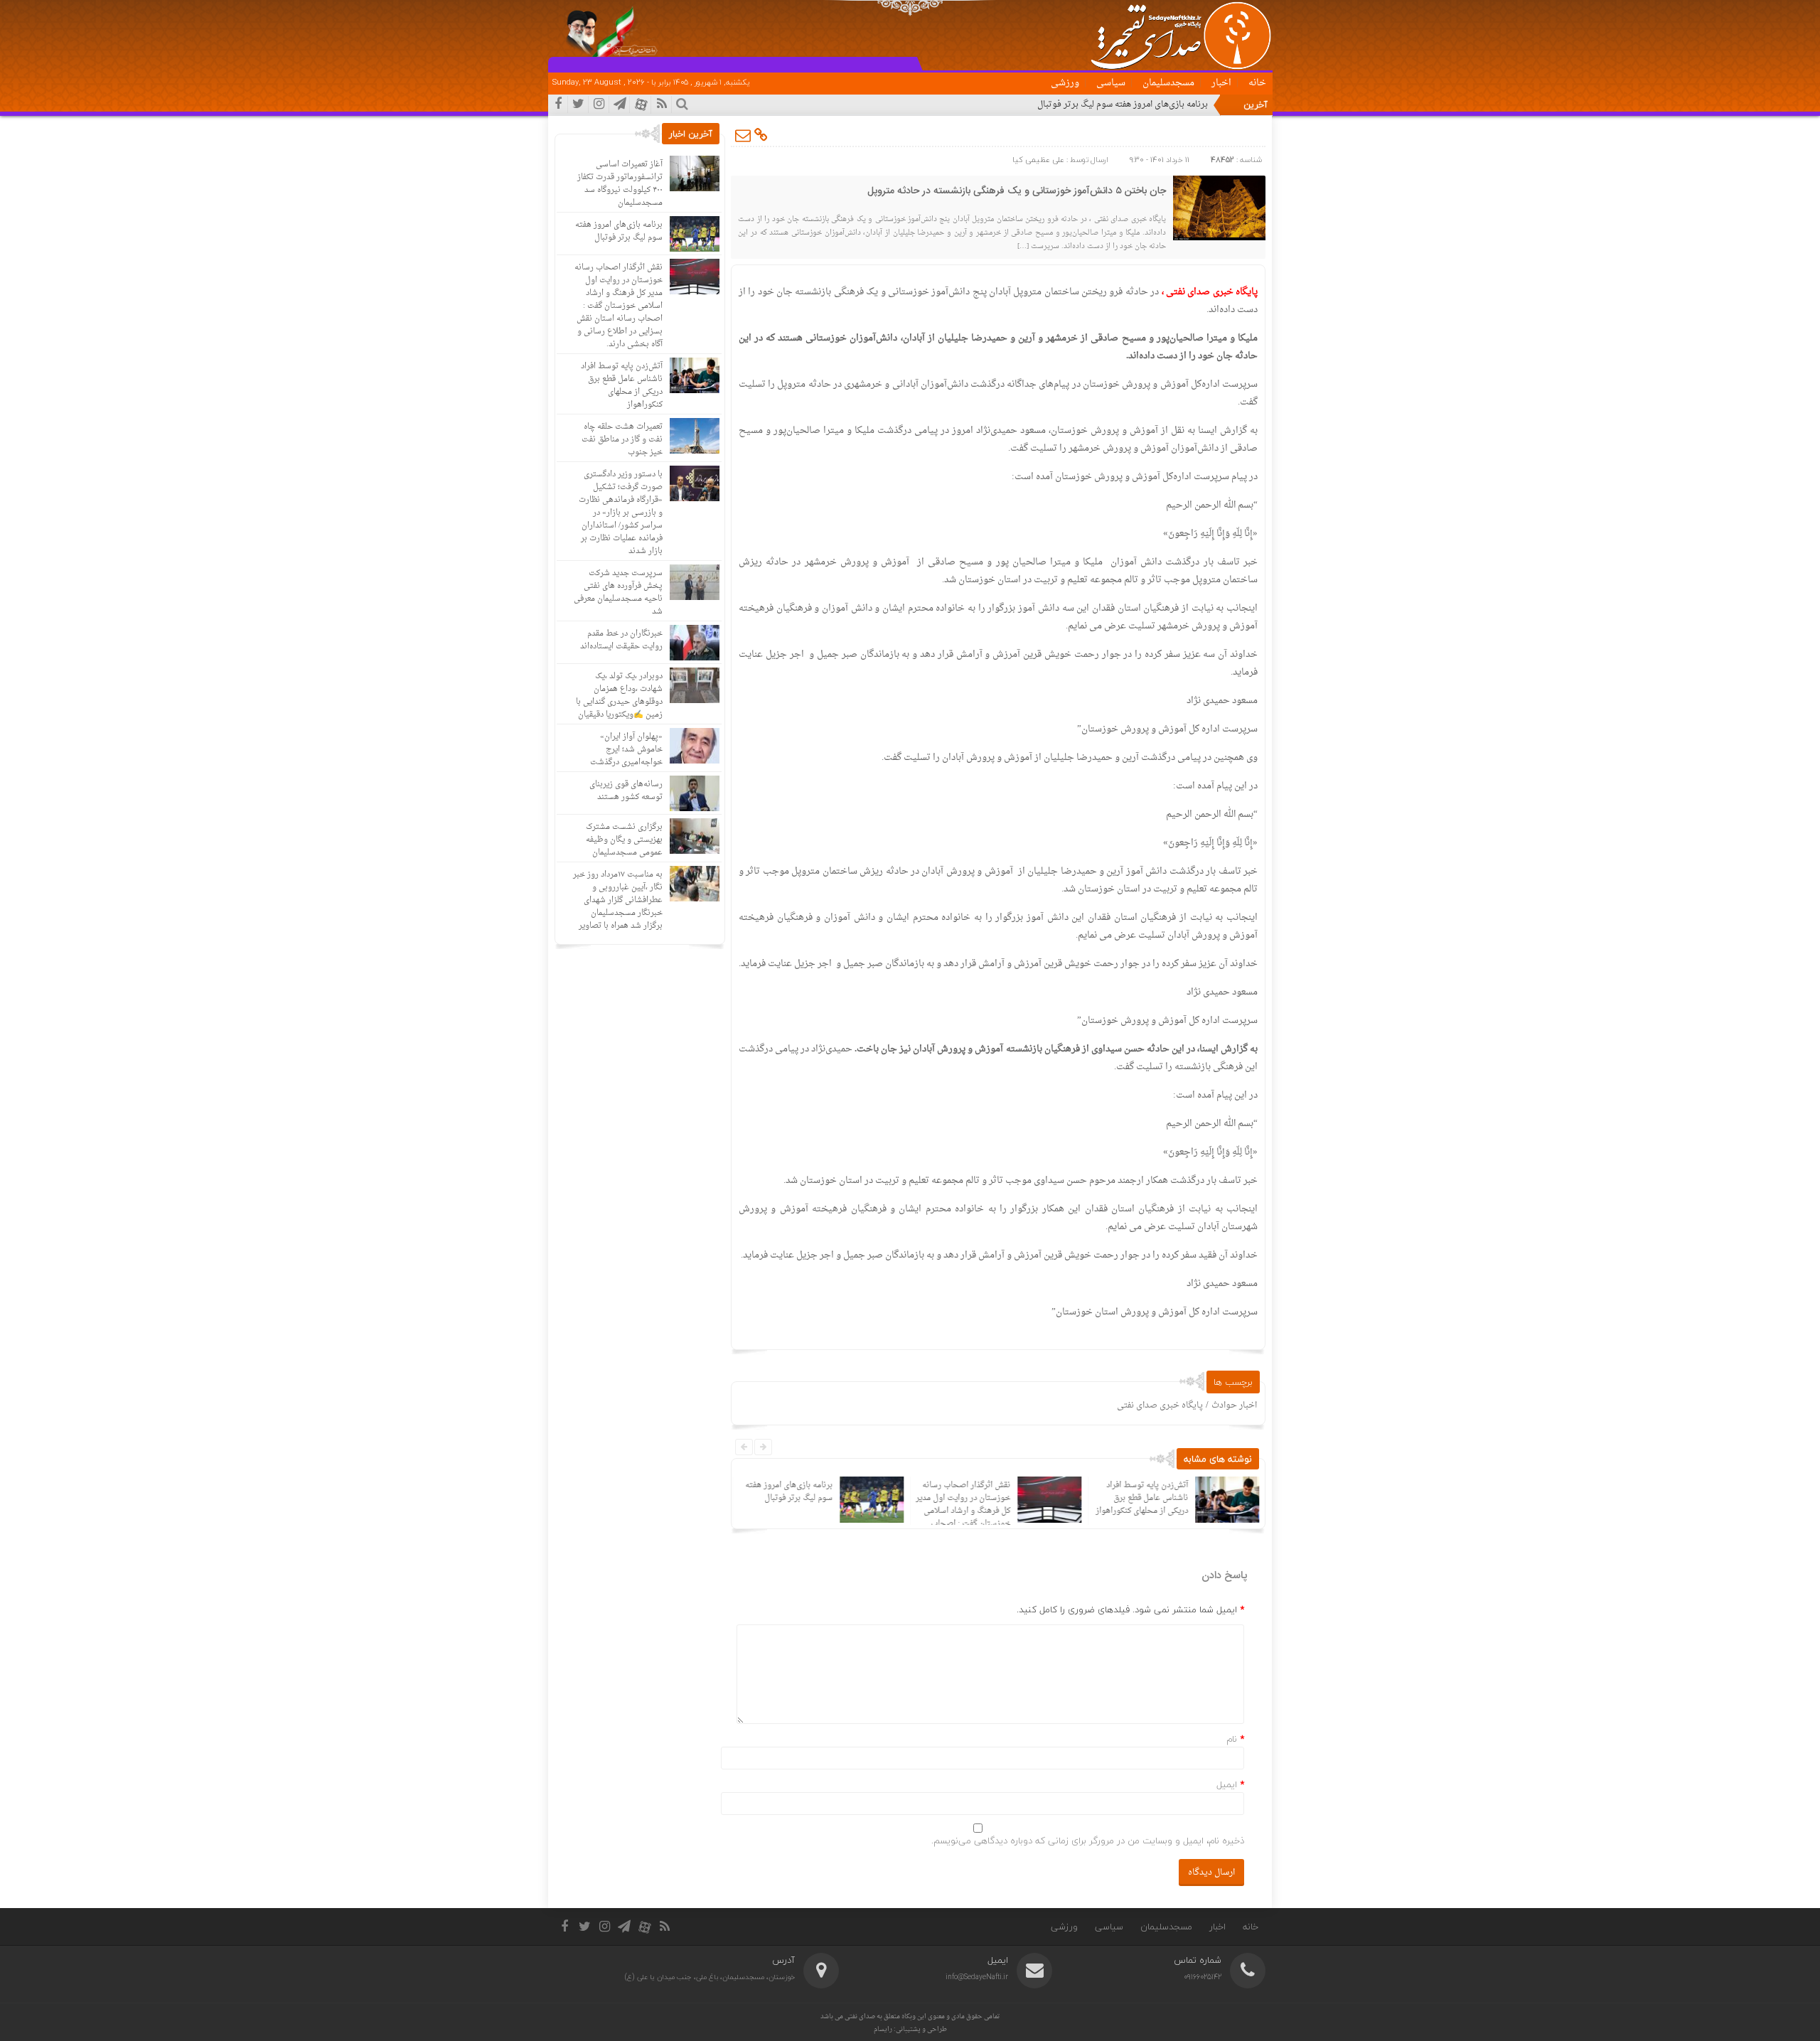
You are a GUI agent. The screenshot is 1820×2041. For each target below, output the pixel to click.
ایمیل (1227, 1784)
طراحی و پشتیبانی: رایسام (910, 2029)
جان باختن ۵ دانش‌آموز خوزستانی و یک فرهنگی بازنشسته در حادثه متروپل (1017, 191)
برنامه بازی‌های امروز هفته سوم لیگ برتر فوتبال (1123, 105)
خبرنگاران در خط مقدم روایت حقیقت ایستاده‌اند (621, 640)
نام (1232, 1739)
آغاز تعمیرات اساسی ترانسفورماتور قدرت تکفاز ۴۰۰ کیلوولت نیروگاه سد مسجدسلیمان (620, 184)
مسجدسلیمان (1168, 83)
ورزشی (1065, 83)
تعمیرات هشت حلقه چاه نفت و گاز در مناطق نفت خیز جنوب (622, 440)
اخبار (1221, 83)
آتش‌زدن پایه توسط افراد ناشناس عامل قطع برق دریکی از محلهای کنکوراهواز (1140, 1498)
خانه (1257, 83)
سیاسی (1111, 83)
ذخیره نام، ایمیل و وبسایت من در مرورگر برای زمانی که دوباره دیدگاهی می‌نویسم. (1088, 1841)
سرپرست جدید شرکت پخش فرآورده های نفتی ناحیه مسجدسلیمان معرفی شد (618, 593)
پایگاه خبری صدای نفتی (1160, 1405)
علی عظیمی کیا (1038, 160)
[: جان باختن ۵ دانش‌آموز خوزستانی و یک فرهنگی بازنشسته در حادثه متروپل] (744, 135)
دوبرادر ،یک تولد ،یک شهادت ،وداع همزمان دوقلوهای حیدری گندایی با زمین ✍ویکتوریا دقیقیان (619, 696)
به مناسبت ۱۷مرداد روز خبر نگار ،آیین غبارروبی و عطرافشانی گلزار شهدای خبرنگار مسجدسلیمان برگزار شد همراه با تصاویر (618, 900)
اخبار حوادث (1234, 1405)
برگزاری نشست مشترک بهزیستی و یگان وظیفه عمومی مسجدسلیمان (624, 840)
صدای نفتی (860, 2016)
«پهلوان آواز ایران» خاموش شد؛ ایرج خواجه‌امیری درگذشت (626, 750)
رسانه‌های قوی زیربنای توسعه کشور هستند (626, 791)
